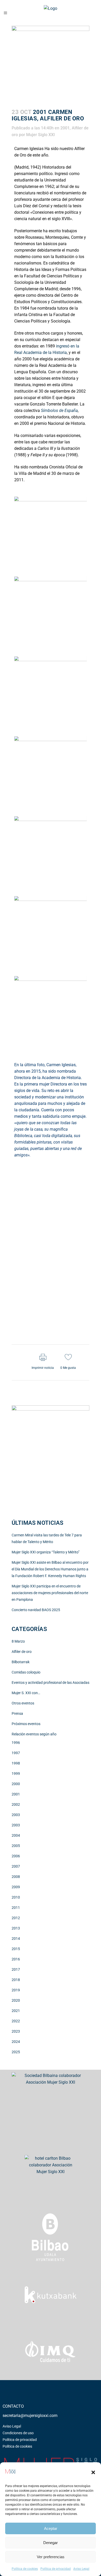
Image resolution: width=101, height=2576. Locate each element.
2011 (16, 1908)
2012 (16, 1918)
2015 (16, 1949)
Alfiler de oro (22, 1652)
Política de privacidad (56, 2569)
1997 (16, 1753)
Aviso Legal (81, 2569)
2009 (16, 1887)
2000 (16, 1784)
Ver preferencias (51, 2557)
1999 (16, 1774)
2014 (16, 1939)
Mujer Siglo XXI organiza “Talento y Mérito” (46, 1552)
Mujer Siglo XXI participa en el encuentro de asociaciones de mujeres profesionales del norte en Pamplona (50, 1593)
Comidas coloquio (26, 1672)
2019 (16, 1990)
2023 (16, 2031)
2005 (16, 1846)
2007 (16, 1866)
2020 (16, 2000)
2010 (16, 1897)
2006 (16, 1856)
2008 (16, 1877)
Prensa (17, 1713)
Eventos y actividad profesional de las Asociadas (51, 1683)
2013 (16, 1928)
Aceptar (51, 2528)
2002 (16, 1804)
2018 (16, 1980)
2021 (16, 2011)
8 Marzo (18, 1641)
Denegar (51, 2543)
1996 (16, 1743)
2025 (16, 2052)
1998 (16, 1763)
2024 (16, 2042)
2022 (16, 2021)
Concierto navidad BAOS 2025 (36, 1610)
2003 (16, 1815)
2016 (16, 1959)
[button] (93, 2472)
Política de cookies (25, 2569)
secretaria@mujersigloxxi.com (30, 2416)
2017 (16, 1969)
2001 (65, 128)
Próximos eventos (26, 1724)
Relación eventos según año (34, 1734)
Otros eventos (23, 1703)
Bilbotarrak (21, 1662)
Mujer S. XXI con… (26, 1693)
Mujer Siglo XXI (41, 135)
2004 (16, 1835)
